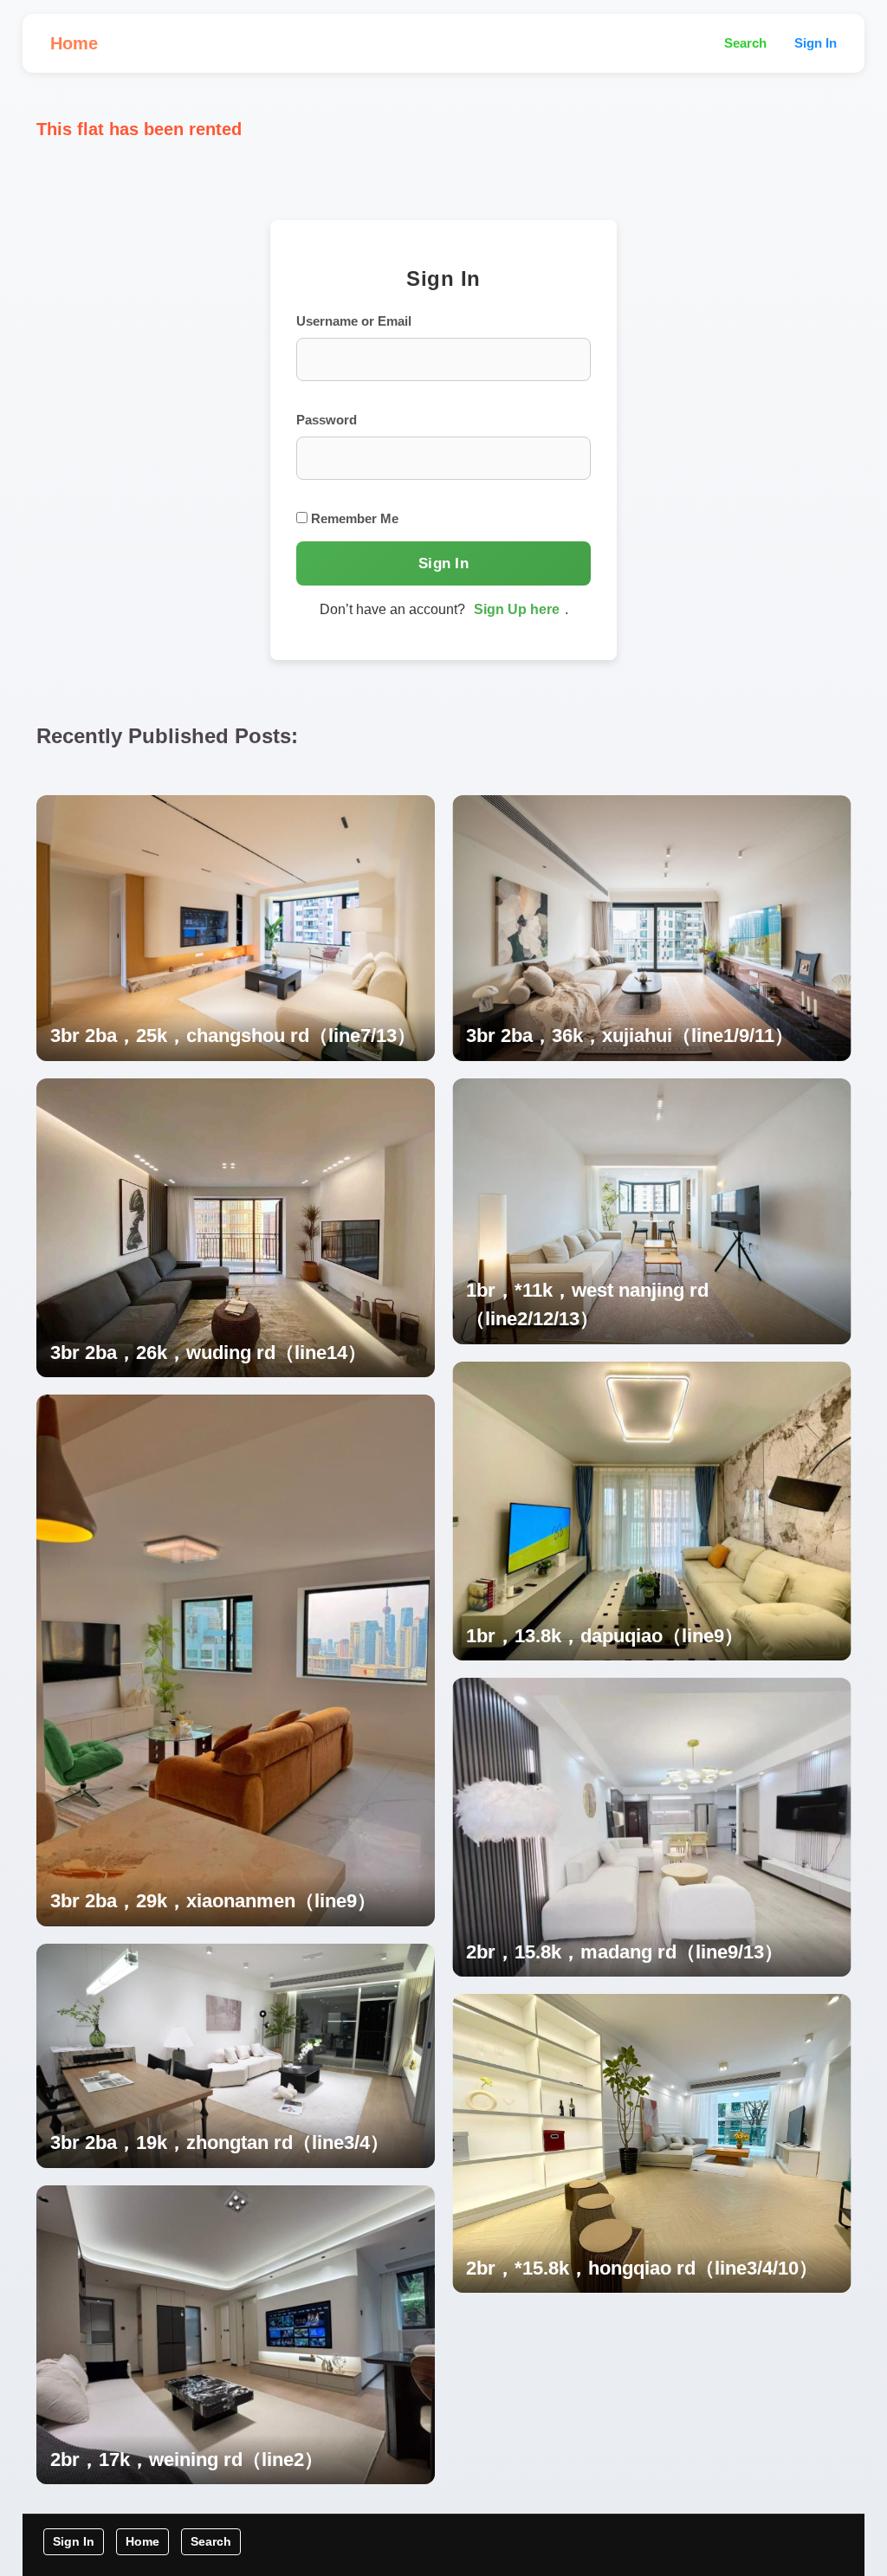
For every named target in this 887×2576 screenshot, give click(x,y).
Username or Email (354, 321)
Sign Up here (517, 609)
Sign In (816, 43)
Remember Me (353, 518)
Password (327, 420)
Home (74, 43)
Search (745, 43)
